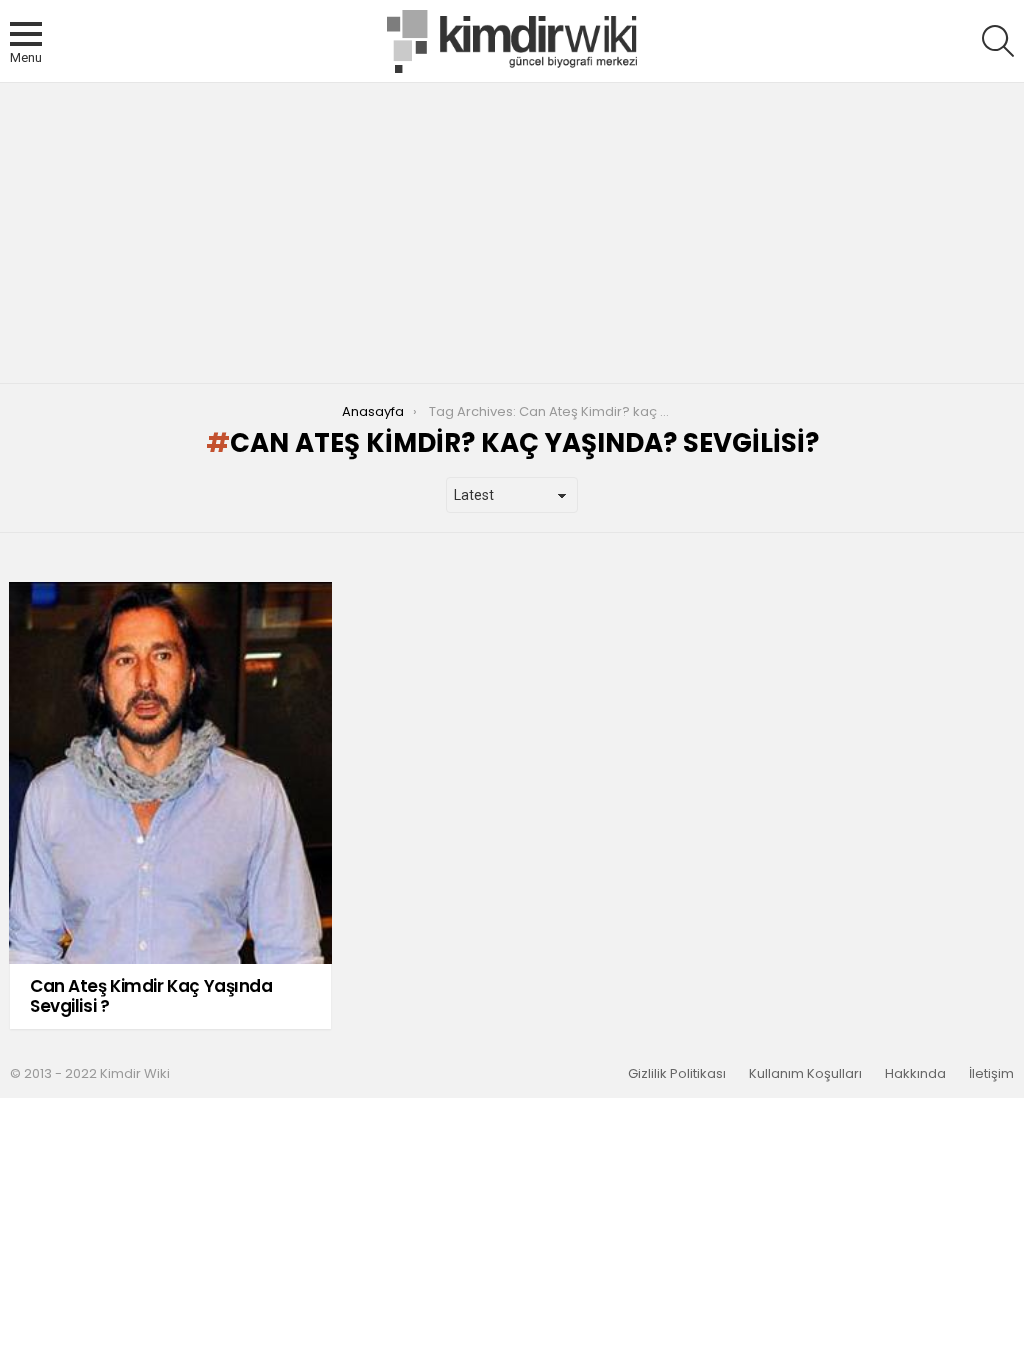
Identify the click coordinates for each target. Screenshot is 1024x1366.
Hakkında (915, 1074)
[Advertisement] (512, 233)
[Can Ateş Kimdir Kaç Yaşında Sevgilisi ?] (170, 773)
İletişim (991, 1074)
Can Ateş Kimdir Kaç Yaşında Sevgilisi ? (151, 996)
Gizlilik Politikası (677, 1074)
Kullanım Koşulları (805, 1074)
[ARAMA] (998, 41)
